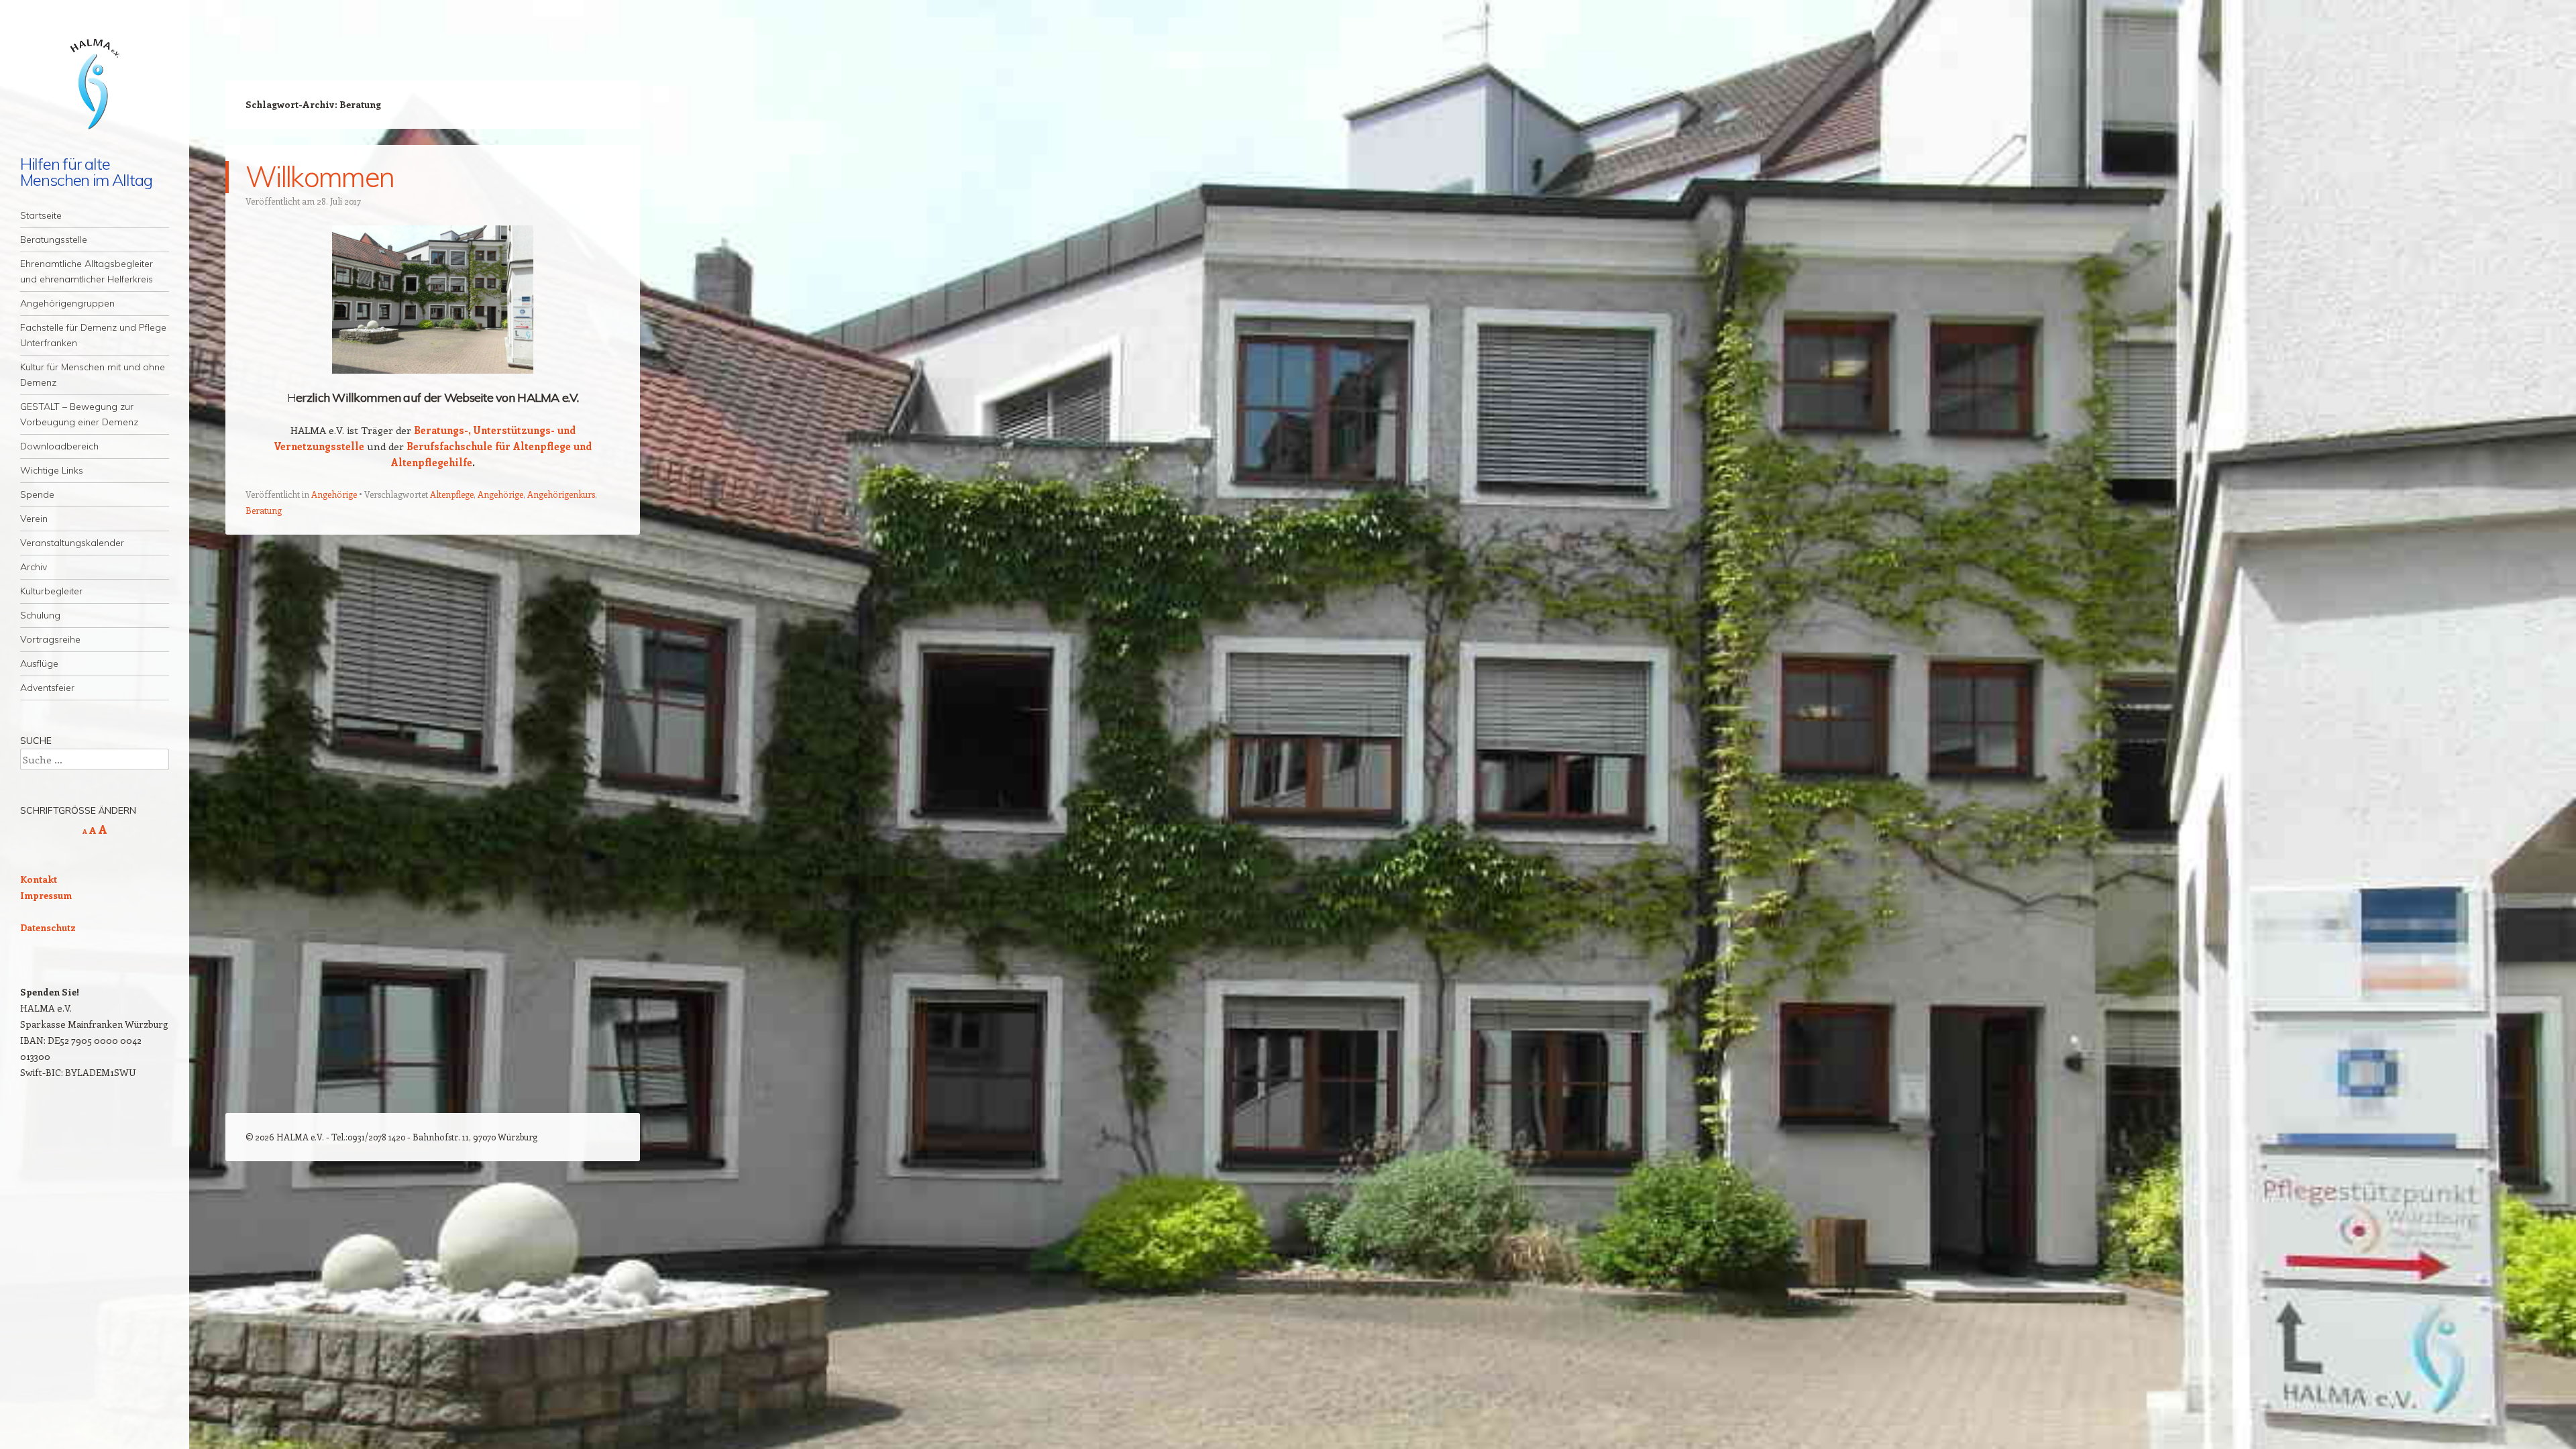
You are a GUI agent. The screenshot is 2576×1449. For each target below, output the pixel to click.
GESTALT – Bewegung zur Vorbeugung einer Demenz (79, 414)
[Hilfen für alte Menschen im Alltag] (95, 86)
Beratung (264, 510)
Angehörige (334, 494)
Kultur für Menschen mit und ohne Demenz (93, 375)
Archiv (34, 567)
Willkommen (320, 177)
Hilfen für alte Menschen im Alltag (86, 172)
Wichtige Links (52, 470)
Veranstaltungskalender (72, 543)
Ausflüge (39, 663)
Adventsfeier (47, 688)
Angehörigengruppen (67, 303)
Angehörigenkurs (561, 494)
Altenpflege (452, 494)
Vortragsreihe (50, 639)
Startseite (41, 215)
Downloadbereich (59, 446)
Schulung (40, 615)
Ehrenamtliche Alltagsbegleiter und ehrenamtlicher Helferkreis (87, 271)
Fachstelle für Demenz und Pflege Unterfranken (93, 335)
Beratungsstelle (54, 239)
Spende (37, 494)
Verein (34, 519)
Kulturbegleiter (51, 591)
